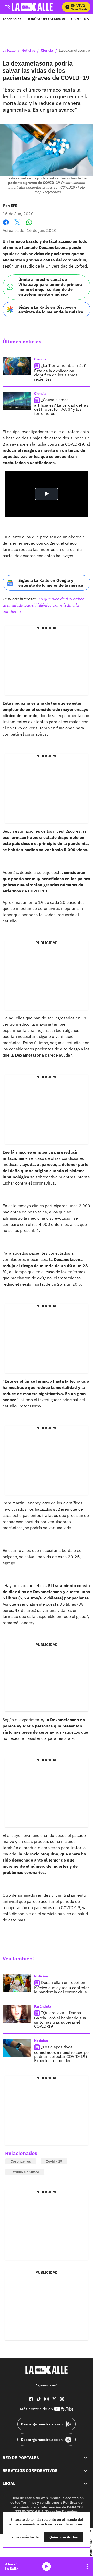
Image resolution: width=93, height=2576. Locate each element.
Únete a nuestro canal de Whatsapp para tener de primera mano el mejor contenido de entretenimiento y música (50, 287)
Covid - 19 (54, 2161)
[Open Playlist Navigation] (87, 2566)
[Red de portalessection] (86, 2458)
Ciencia (47, 51)
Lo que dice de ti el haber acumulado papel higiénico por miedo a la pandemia (43, 605)
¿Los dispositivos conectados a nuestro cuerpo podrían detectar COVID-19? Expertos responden (61, 2054)
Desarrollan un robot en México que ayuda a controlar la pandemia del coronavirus (62, 1987)
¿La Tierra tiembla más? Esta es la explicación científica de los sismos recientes (60, 372)
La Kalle (9, 51)
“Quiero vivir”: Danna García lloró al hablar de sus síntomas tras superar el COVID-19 (60, 2019)
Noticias (28, 51)
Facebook (6, 225)
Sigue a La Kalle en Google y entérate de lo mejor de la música (51, 583)
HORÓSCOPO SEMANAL (46, 19)
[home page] (47, 2370)
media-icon (47, 2566)
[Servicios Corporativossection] (86, 2470)
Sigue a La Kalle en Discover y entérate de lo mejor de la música (51, 309)
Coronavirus (21, 2161)
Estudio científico (25, 2172)
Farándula (43, 2006)
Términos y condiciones (40, 2502)
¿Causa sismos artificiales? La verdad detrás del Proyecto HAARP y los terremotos (61, 406)
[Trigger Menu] (7, 7)
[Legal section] (86, 2484)
